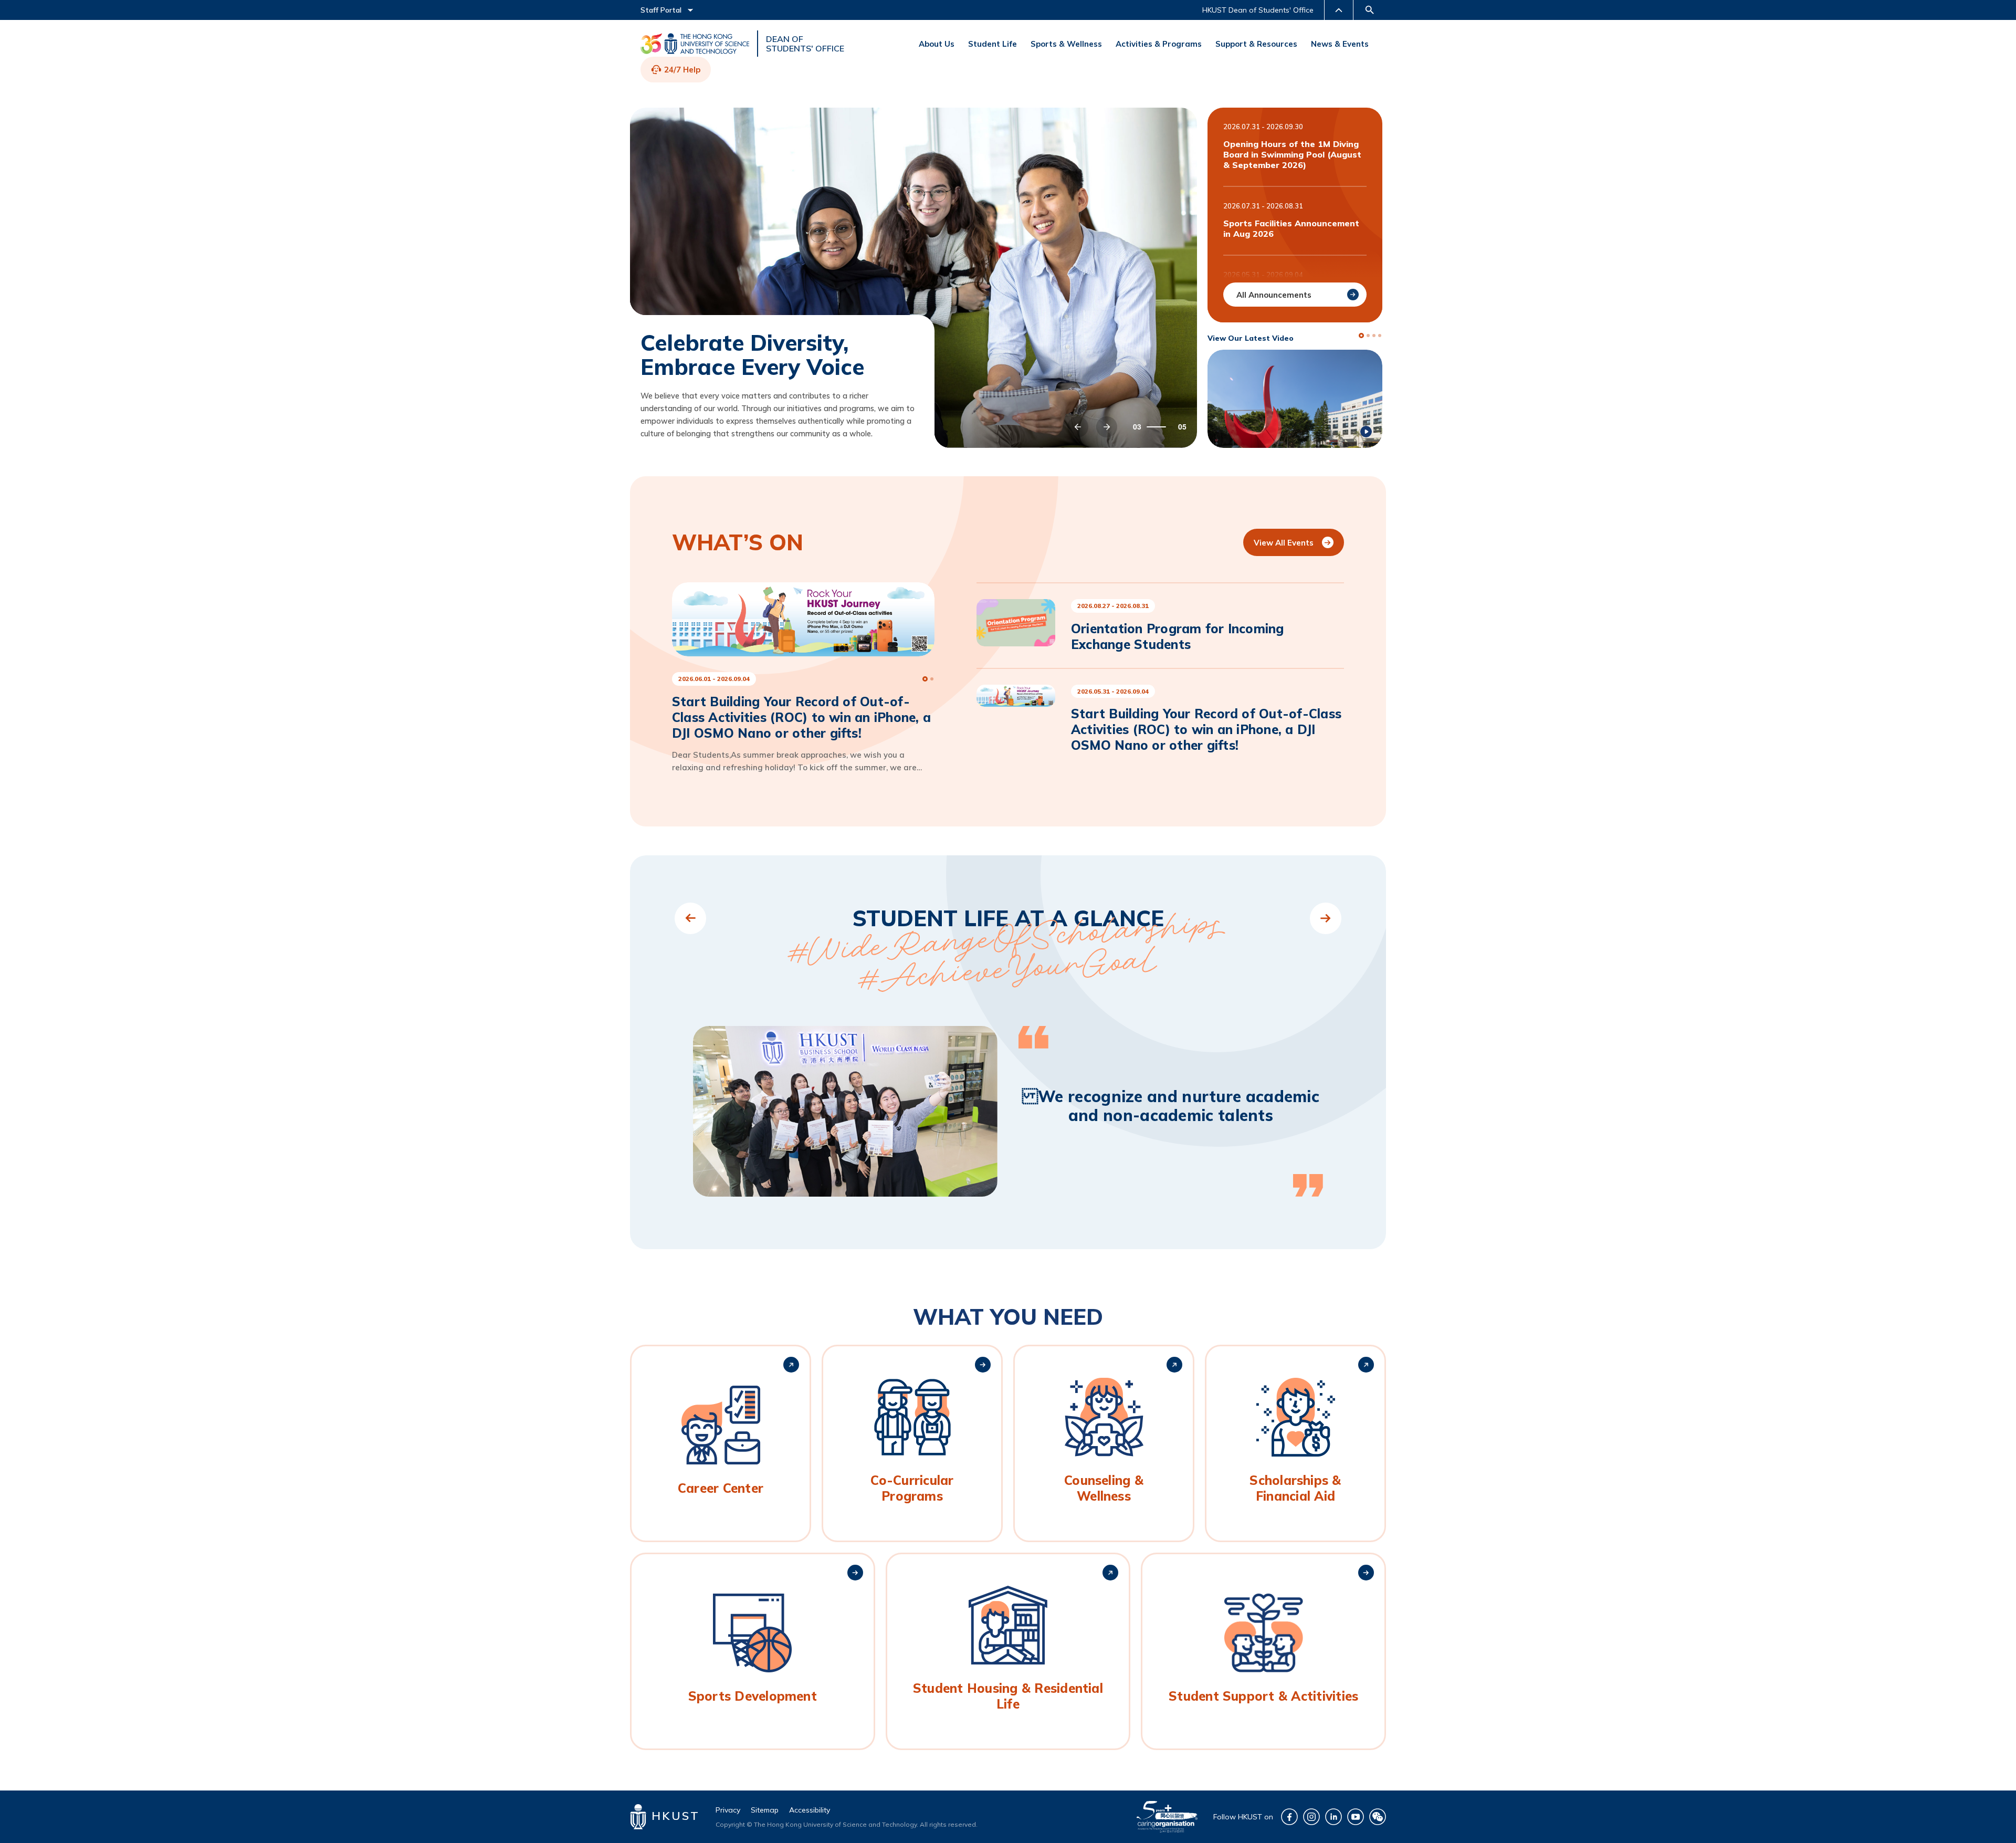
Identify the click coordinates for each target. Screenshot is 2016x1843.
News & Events (1340, 44)
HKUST (673, 1816)
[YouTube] (1356, 1817)
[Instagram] (1311, 1817)
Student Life (993, 44)
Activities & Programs (1159, 44)
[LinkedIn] (1333, 1817)
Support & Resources (1256, 44)
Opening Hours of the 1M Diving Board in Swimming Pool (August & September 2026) (1292, 154)
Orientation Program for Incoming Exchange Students (1178, 636)
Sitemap (765, 1810)
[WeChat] (1378, 1817)
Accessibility (810, 1810)
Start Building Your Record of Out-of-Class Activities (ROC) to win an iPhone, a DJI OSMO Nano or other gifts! (1206, 729)
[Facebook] (1289, 1817)
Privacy (728, 1810)
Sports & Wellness (1066, 44)
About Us (937, 44)
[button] (1078, 427)
